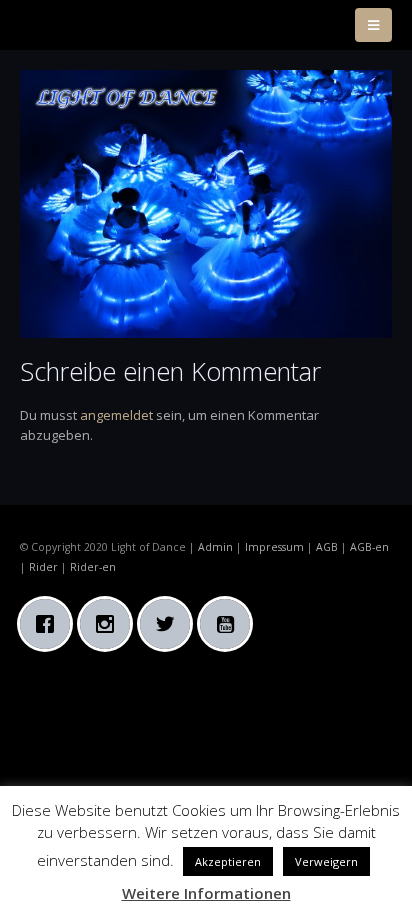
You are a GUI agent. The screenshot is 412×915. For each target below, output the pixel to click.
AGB (327, 547)
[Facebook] (50, 624)
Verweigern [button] (326, 861)
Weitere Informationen (206, 893)
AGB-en (369, 547)
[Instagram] (110, 624)
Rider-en (93, 567)
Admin (215, 547)
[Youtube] (230, 624)
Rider (43, 567)
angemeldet (116, 415)
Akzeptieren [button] (228, 861)
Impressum (274, 547)
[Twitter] (170, 624)
